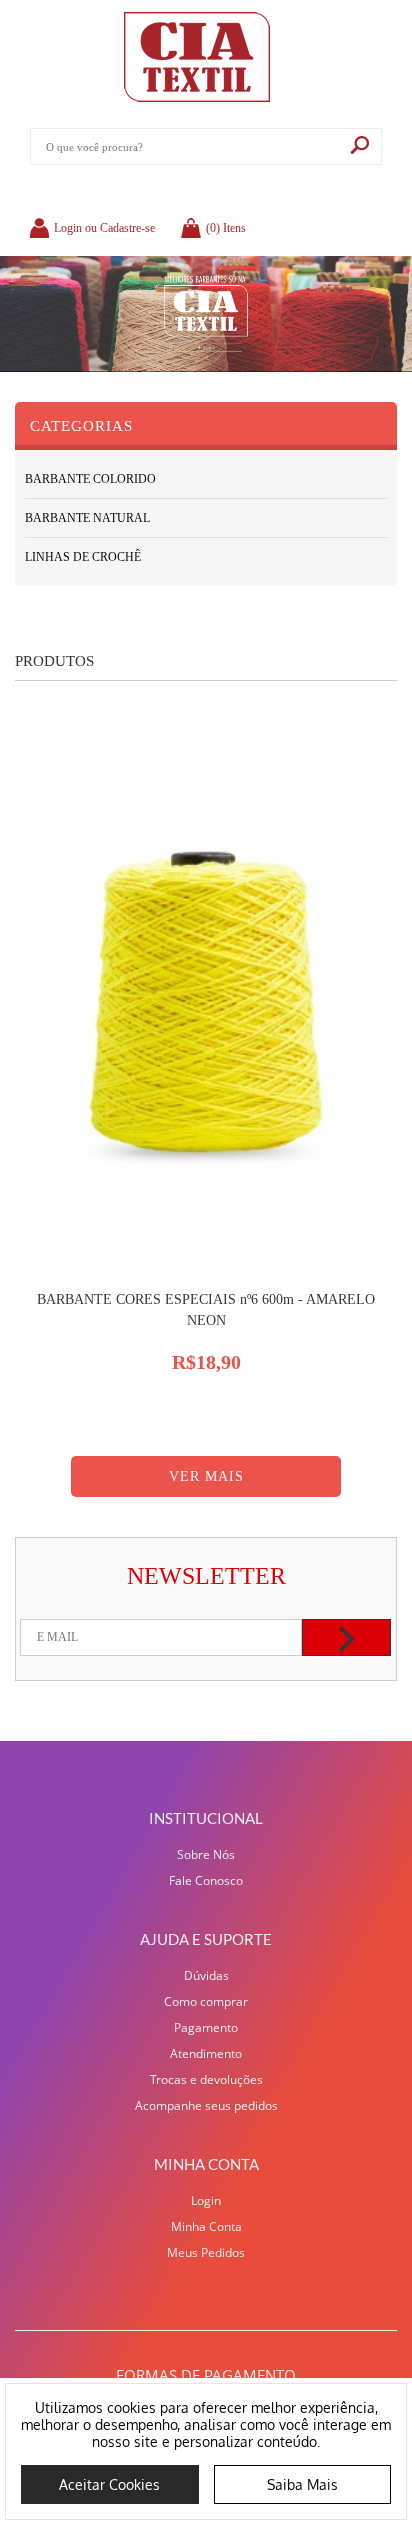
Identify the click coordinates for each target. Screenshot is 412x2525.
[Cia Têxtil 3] (206, 314)
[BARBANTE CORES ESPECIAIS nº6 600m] (206, 1002)
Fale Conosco (206, 1880)
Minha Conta (206, 2226)
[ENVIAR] (346, 1637)
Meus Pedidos (206, 2252)
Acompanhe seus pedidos (206, 2105)
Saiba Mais (302, 2484)
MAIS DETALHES (206, 1396)
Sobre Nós (206, 1854)
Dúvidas (206, 1975)
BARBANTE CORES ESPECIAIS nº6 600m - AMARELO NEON (206, 1310)
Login (206, 2200)
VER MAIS (206, 1476)
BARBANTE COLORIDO (90, 479)
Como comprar (206, 2001)
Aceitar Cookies (109, 2484)
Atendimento (206, 2053)
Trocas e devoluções (206, 2079)
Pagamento (206, 2027)
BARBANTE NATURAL (87, 518)
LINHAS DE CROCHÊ (83, 557)
